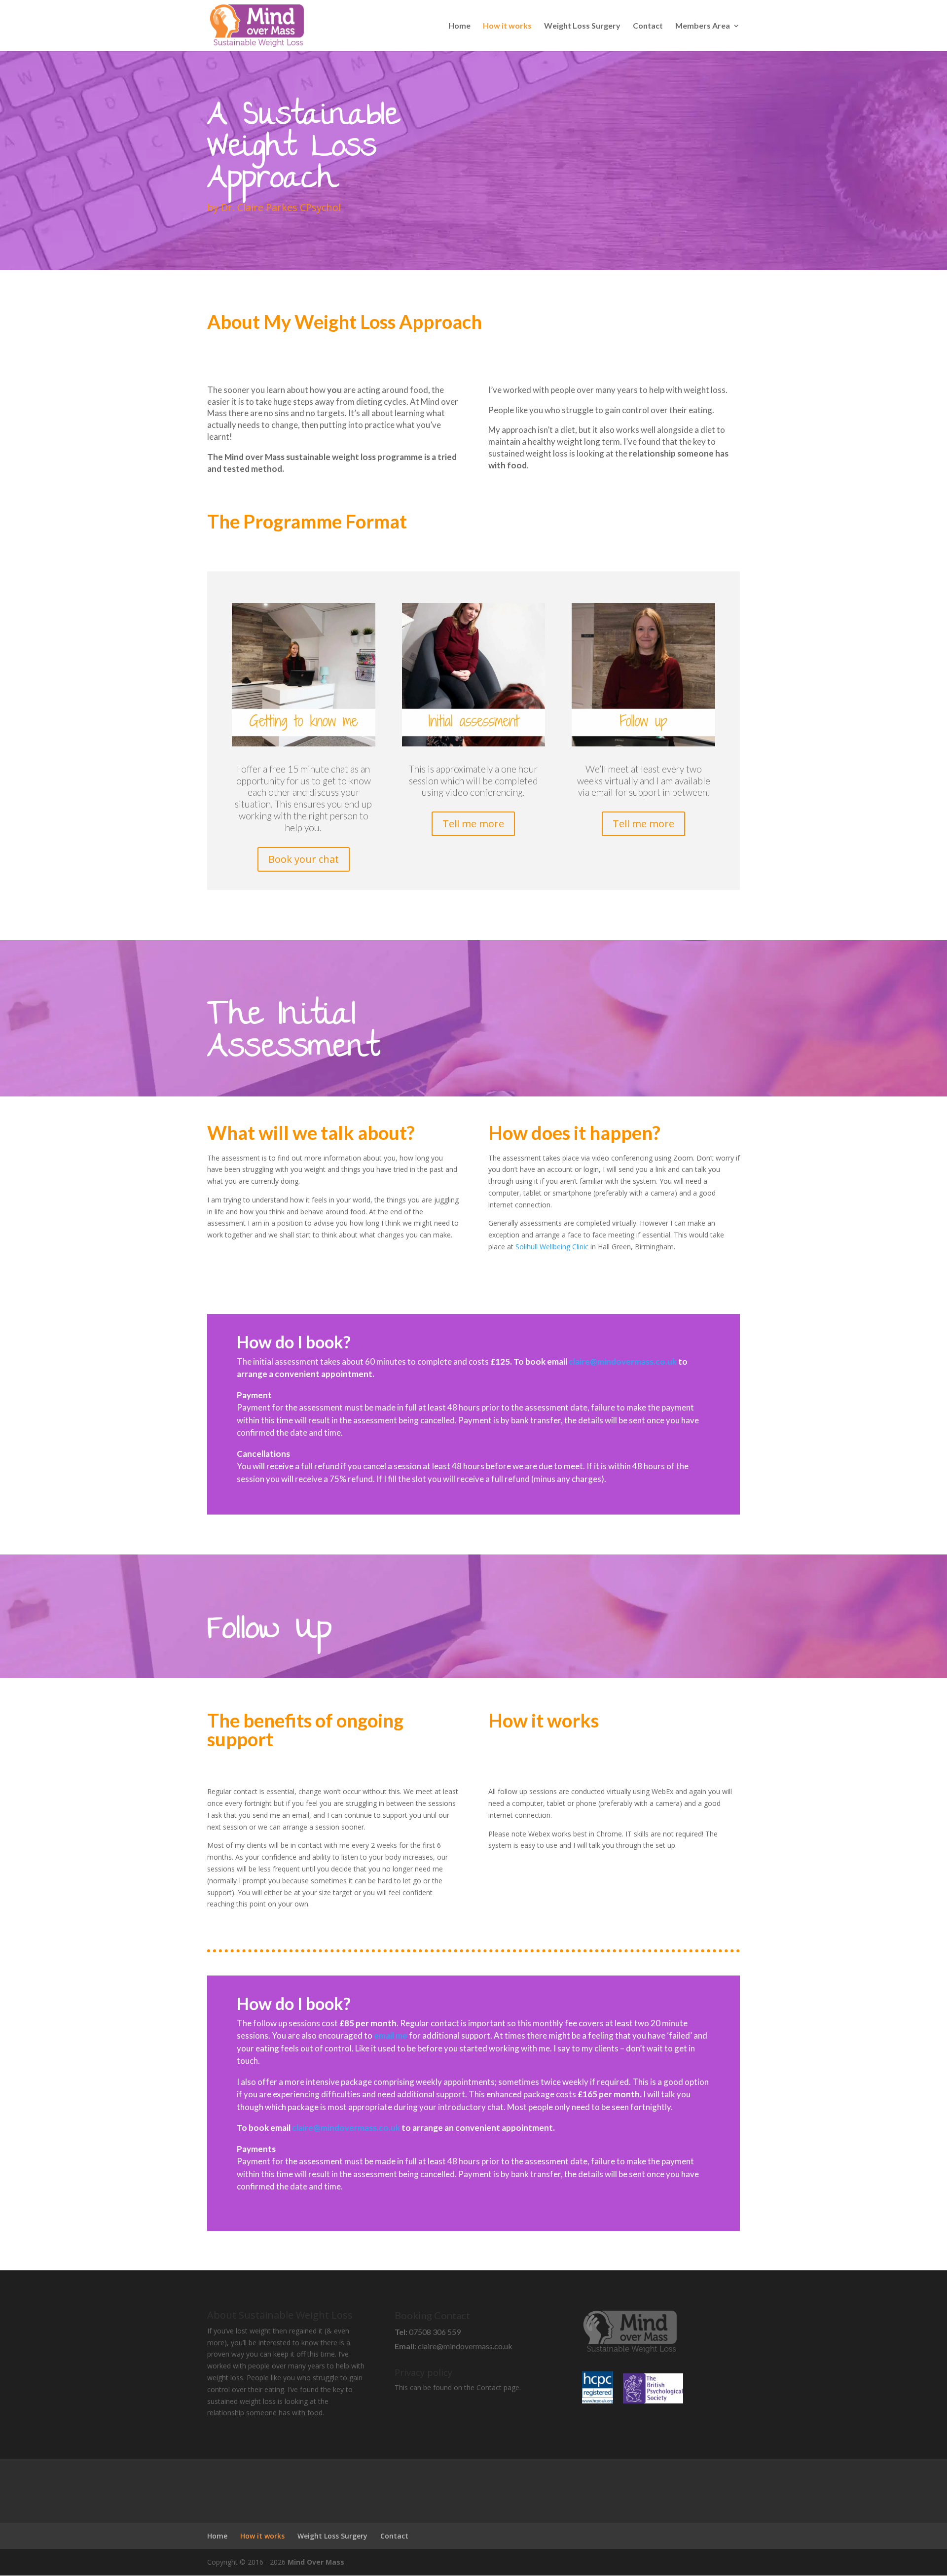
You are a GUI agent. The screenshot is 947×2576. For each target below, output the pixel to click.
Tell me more (473, 824)
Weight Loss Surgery (582, 26)
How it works (507, 26)
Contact (648, 26)
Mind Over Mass (316, 2562)
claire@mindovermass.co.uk (623, 1361)
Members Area (703, 26)
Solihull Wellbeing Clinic (553, 1247)
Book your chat (304, 859)
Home (459, 26)
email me (391, 2035)
